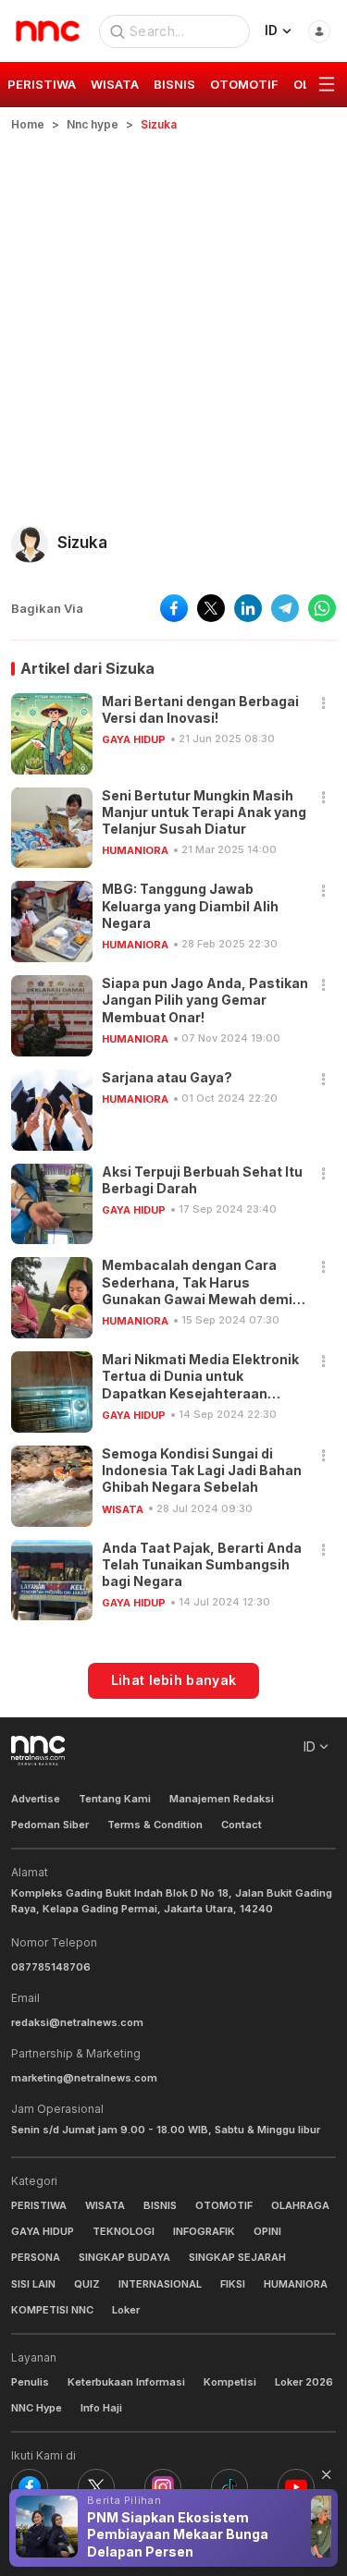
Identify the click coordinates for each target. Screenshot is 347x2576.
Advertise (36, 1799)
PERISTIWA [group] (42, 84)
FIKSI (233, 2284)
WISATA (123, 1509)
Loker (126, 2310)
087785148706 (51, 1967)
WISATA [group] (115, 84)
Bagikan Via (47, 608)
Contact (242, 1825)
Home (28, 124)
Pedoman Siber (50, 1825)
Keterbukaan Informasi (126, 2382)
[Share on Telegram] (285, 608)
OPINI (267, 2231)
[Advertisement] (173, 316)
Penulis (30, 2382)
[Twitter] (96, 2487)
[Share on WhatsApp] (322, 608)
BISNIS (160, 2205)
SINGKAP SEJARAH (237, 2257)
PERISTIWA (39, 2205)
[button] (324, 704)
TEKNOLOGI (124, 2231)
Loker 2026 (304, 2382)
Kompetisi (230, 2382)
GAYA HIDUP (134, 739)
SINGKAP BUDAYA (124, 2257)
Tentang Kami (115, 1799)
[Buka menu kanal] (327, 85)
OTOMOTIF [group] (244, 84)
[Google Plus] (296, 2487)
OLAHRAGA (300, 2205)
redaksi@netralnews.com (77, 2022)
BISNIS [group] (174, 84)
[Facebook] (30, 2487)
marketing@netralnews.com (84, 2078)
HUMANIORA (135, 850)
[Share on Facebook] (174, 608)
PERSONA (36, 2257)
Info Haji (101, 2408)
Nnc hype (93, 124)
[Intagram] (163, 2487)
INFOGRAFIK (204, 2231)
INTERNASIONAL (160, 2284)
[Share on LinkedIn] (248, 608)
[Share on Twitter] (211, 608)
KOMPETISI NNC (52, 2310)
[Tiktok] (229, 2487)
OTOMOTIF (224, 2205)
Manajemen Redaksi (222, 1799)
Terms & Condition (155, 1825)
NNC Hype (37, 2408)
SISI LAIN (33, 2284)
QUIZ (87, 2284)
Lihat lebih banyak (174, 1680)
